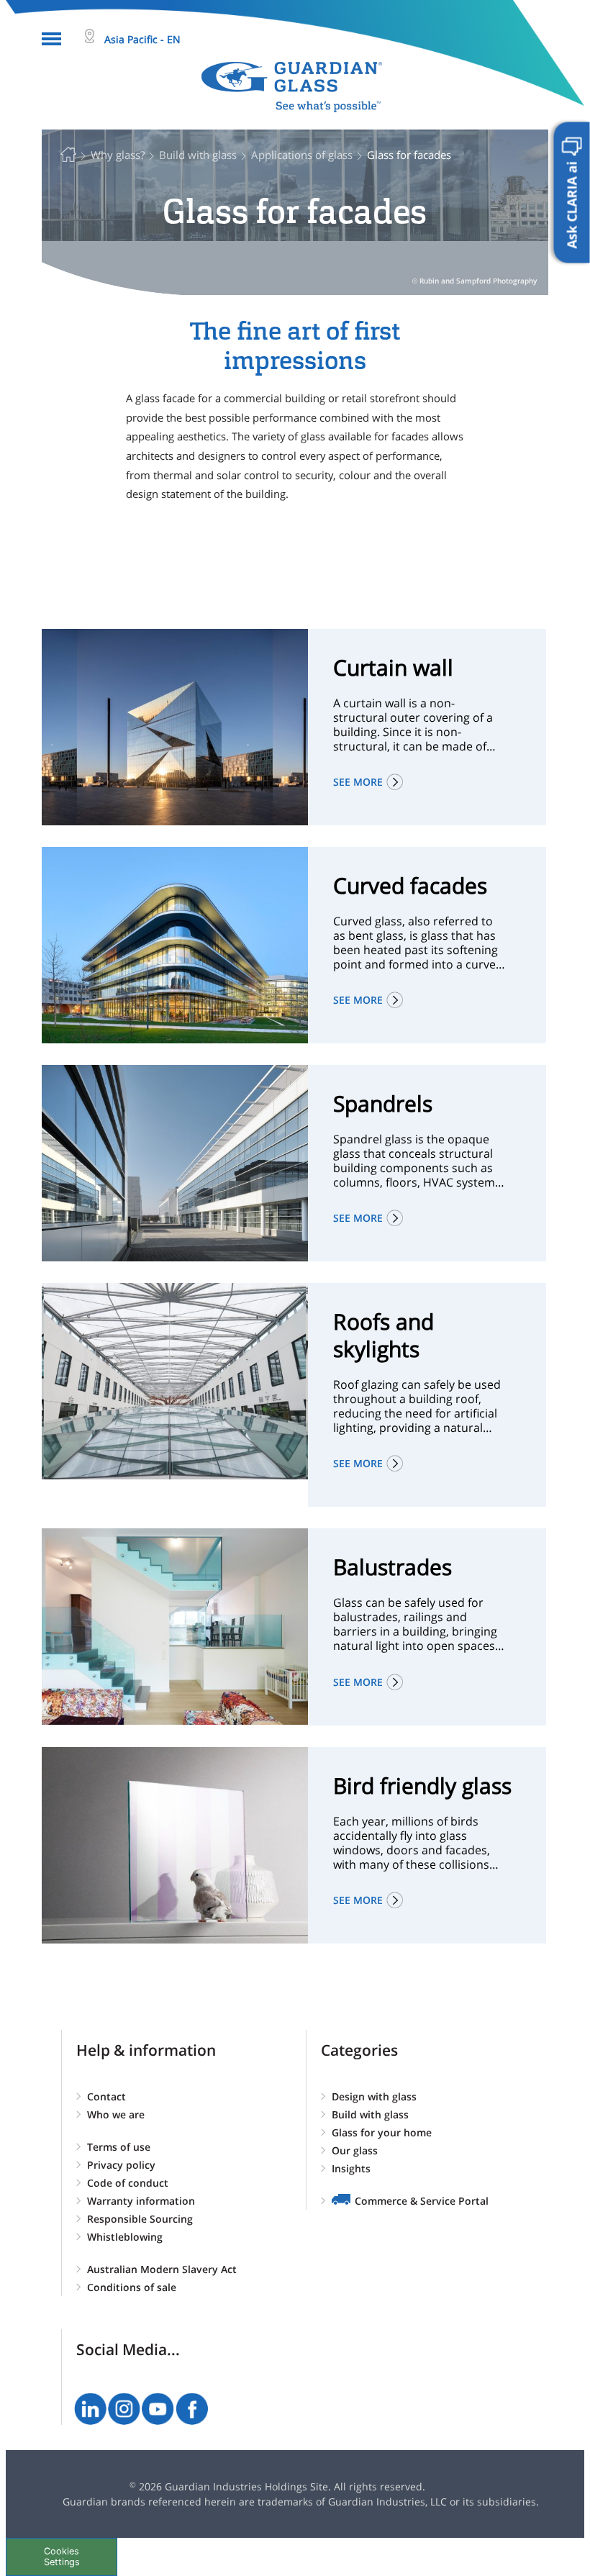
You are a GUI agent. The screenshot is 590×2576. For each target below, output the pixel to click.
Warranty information (141, 2201)
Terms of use (119, 2147)
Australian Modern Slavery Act (162, 2269)
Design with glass (374, 2096)
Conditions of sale (132, 2287)
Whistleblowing (125, 2237)
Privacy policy (121, 2165)
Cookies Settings (62, 2557)
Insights (351, 2168)
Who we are (116, 2114)
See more (358, 782)
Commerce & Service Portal (422, 2201)
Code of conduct (128, 2183)
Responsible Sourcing (140, 2219)
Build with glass (370, 2114)
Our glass (355, 2150)
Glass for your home (382, 2132)
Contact (106, 2096)
